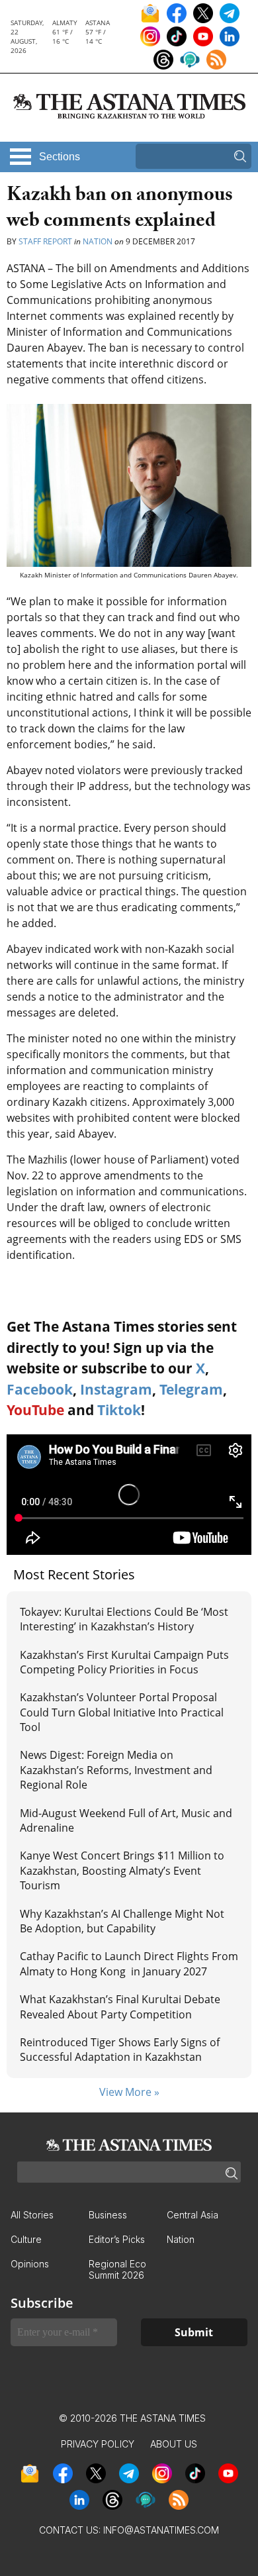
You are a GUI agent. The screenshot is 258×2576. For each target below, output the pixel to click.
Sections (60, 157)
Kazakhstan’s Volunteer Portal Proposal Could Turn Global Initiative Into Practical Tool (122, 1712)
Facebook (40, 1389)
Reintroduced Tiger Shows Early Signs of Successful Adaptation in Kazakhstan (120, 2050)
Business (108, 2215)
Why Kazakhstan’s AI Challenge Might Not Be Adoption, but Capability (122, 1921)
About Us (174, 2444)
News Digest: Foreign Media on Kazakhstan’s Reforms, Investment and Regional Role (116, 1770)
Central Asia (193, 2215)
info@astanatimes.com (161, 2530)
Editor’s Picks (117, 2239)
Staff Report (45, 241)
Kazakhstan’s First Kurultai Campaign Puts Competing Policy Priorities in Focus (124, 1662)
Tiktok (119, 1410)
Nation (98, 241)
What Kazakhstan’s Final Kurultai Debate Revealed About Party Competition (120, 2006)
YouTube (35, 1410)
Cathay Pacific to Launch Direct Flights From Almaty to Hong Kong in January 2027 (129, 1963)
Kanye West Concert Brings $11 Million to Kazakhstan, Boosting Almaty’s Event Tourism (122, 1870)
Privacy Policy (98, 2444)
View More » (129, 2092)
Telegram (191, 1389)
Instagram (116, 1389)
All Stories (32, 2215)
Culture (26, 2239)
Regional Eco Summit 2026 (117, 2269)
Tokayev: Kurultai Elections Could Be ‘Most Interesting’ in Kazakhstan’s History (124, 1619)
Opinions (30, 2264)
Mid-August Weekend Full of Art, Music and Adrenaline (126, 1820)
